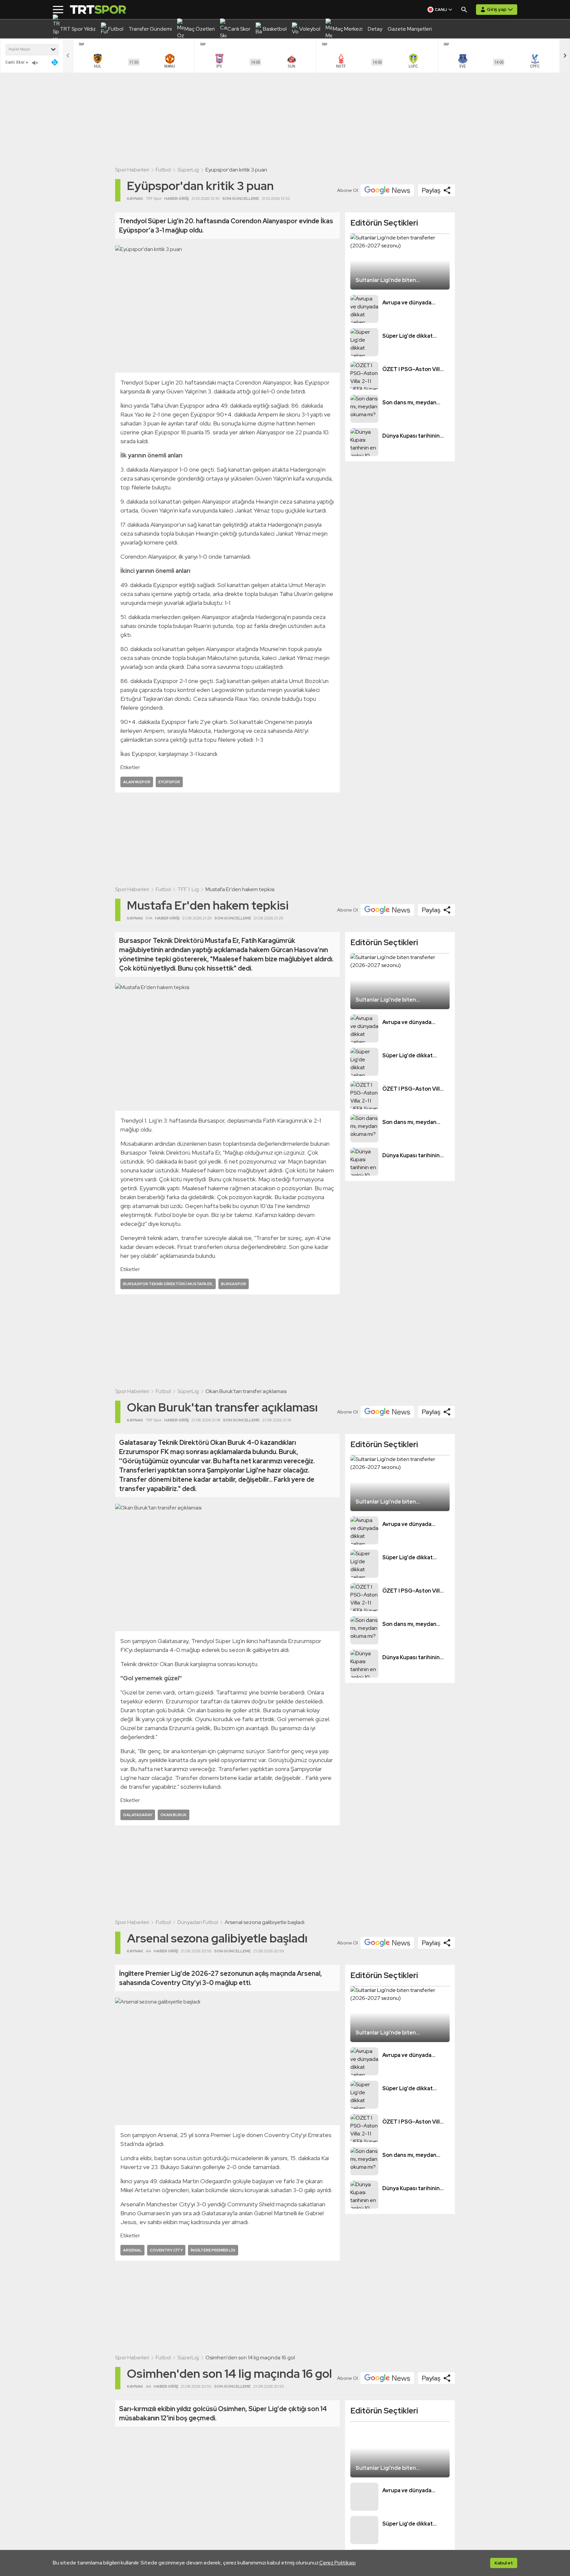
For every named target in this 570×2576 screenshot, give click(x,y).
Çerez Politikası (337, 2563)
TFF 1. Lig (188, 889)
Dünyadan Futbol (198, 1922)
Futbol (163, 170)
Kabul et (504, 2563)
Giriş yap (497, 9)
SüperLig (188, 170)
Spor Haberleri (132, 170)
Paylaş (431, 190)
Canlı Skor (15, 62)
